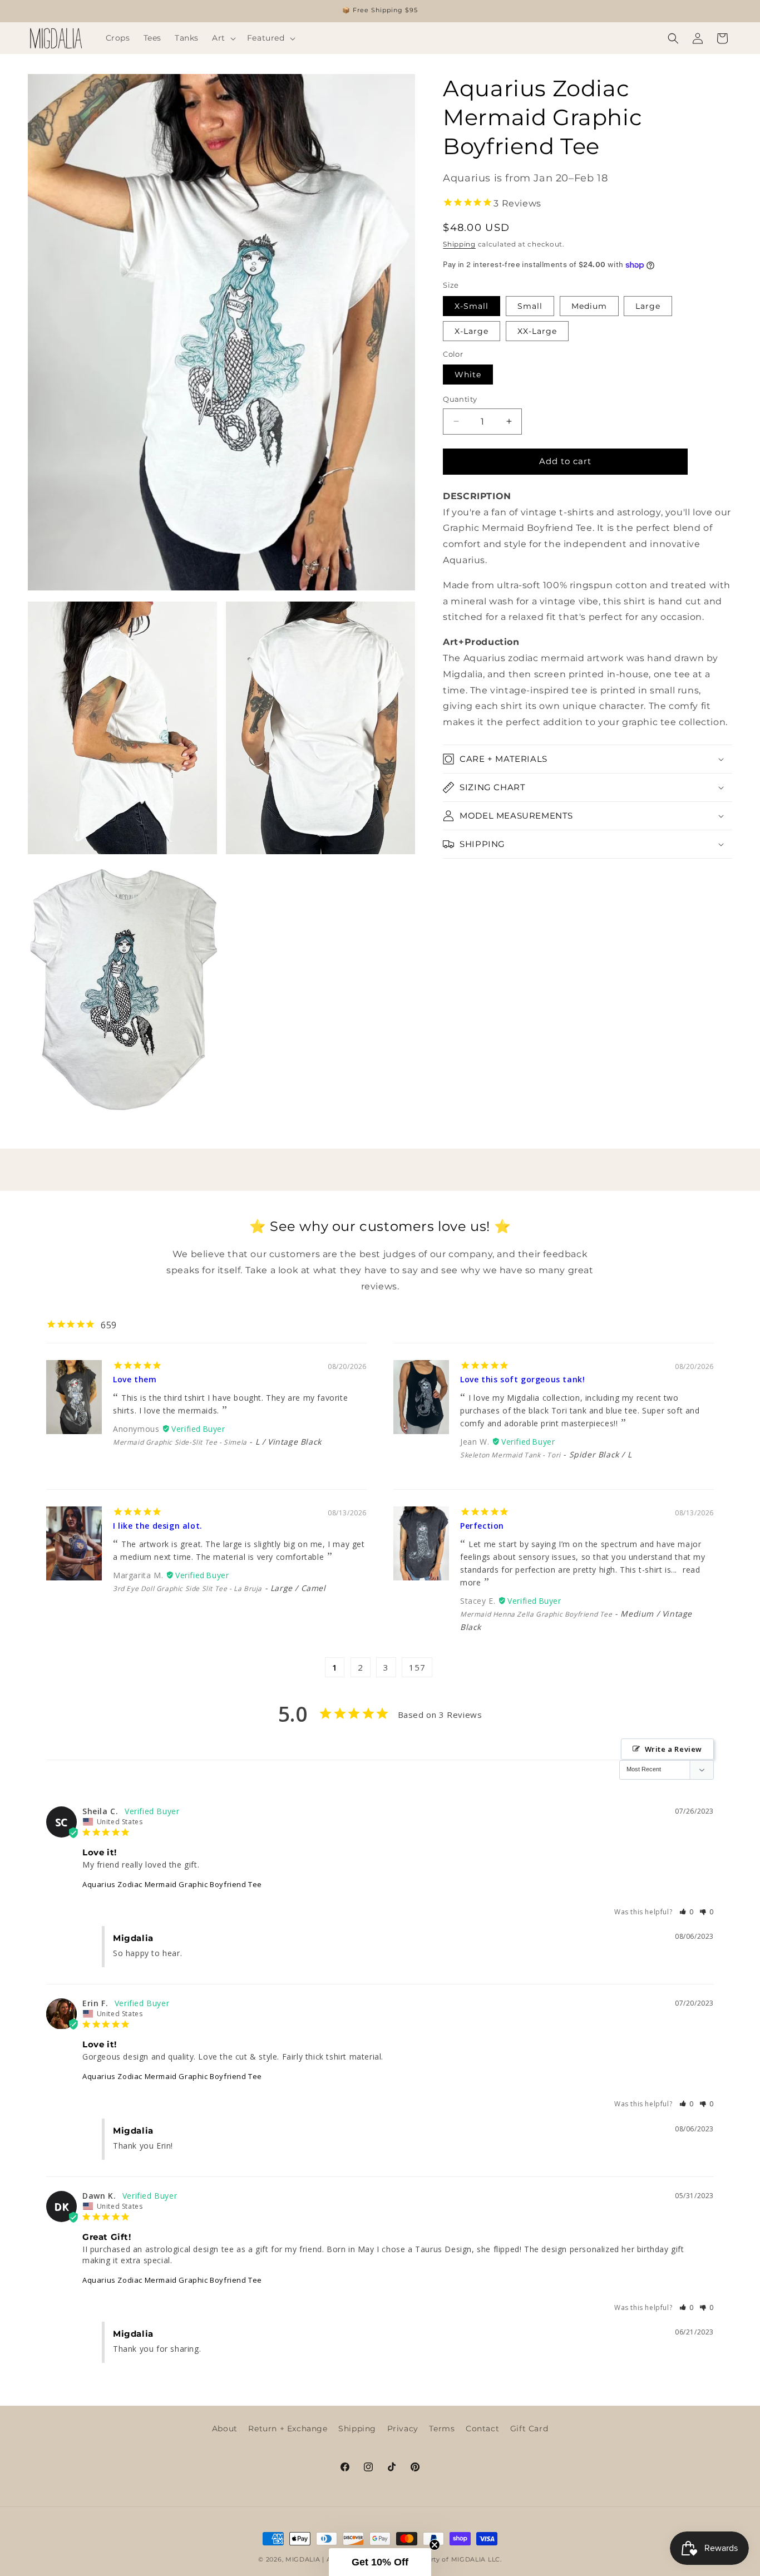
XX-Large (537, 331)
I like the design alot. (158, 1526)
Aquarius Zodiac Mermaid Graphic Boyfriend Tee (172, 1884)
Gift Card (529, 2429)
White (468, 375)
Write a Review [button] (673, 1750)
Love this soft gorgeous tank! (522, 1379)
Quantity (460, 399)
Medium (589, 306)
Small (530, 306)
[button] (223, 38)
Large (648, 306)
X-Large (472, 331)
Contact (482, 2429)
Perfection (482, 1526)
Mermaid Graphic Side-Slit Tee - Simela (180, 1442)
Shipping (459, 244)
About (225, 2429)
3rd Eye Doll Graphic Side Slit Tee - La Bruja (187, 1589)
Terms (442, 2429)
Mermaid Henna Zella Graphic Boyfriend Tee (536, 1614)
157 (417, 1667)
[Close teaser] (435, 2545)
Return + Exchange (288, 2429)
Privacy (403, 2429)
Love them (135, 1379)
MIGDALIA (303, 2559)
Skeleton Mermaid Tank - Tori (510, 1455)
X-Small (472, 306)
